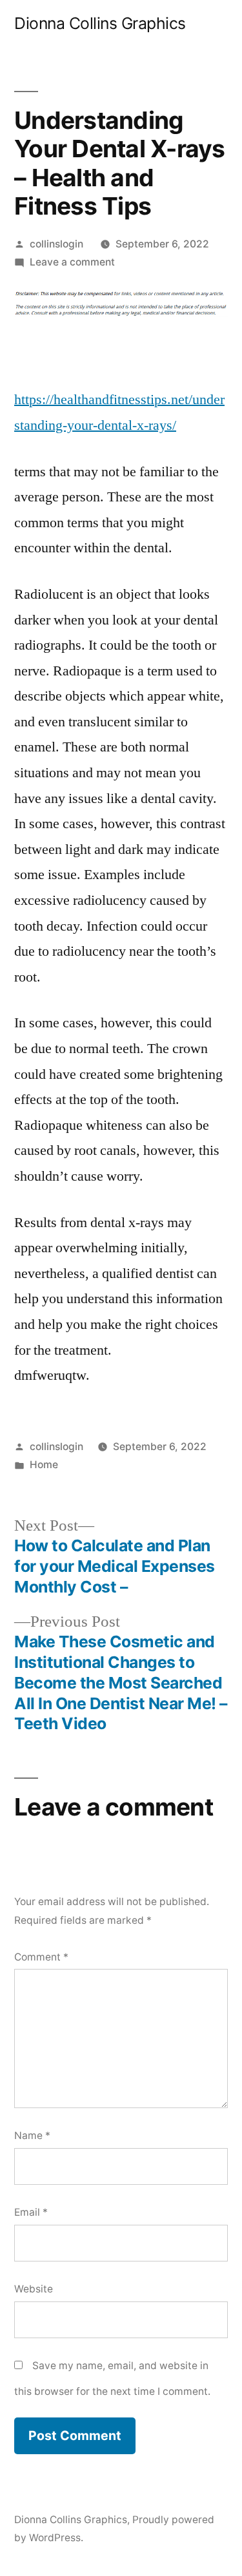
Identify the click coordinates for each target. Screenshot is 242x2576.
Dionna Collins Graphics (100, 23)
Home (44, 1465)
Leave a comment (72, 262)
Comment (41, 1957)
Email (31, 2212)
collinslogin (56, 244)
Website (34, 2289)
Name (32, 2135)
